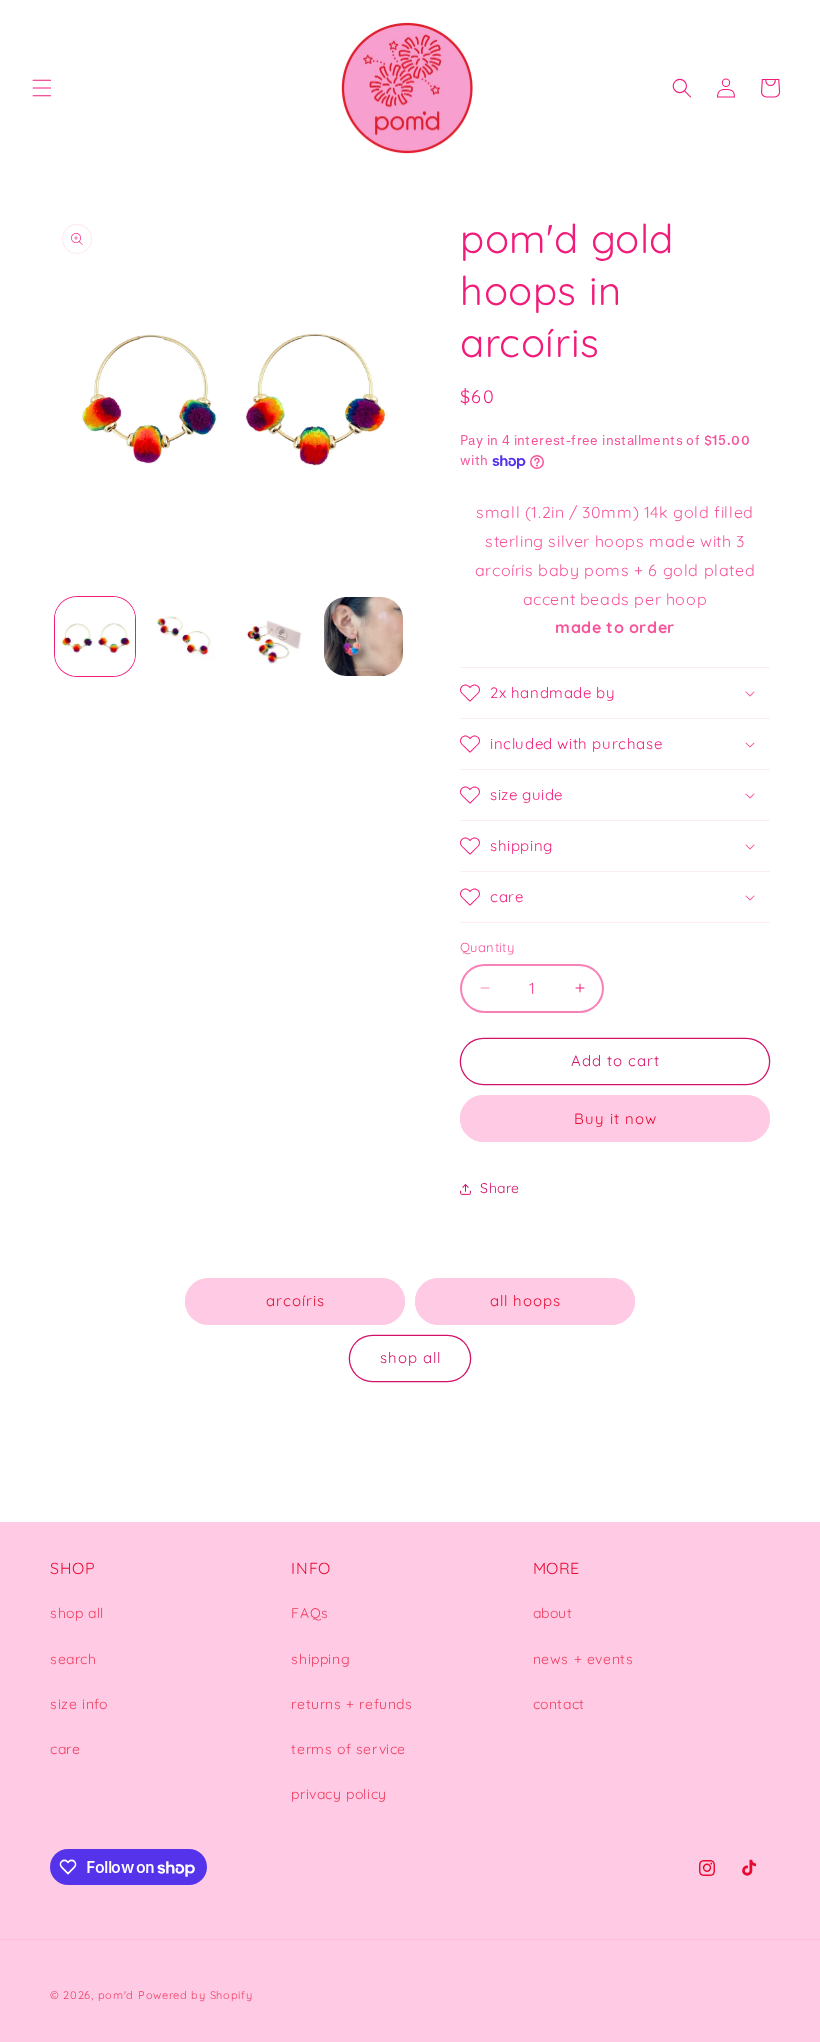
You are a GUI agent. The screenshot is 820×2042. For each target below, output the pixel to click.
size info (78, 1704)
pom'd (116, 1995)
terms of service (348, 1749)
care (65, 1749)
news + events (583, 1659)
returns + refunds (351, 1704)
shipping (320, 1659)
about (553, 1613)
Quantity (487, 947)
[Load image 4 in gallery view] (364, 637)
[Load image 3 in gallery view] (274, 637)
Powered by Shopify (195, 1995)
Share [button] (500, 1188)
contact (559, 1704)
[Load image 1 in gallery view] (95, 637)
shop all (410, 1357)
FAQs (309, 1613)
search (73, 1659)
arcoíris (295, 1300)
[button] (42, 88)
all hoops (525, 1300)
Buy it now (615, 1118)
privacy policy (338, 1794)
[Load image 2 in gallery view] (185, 637)
